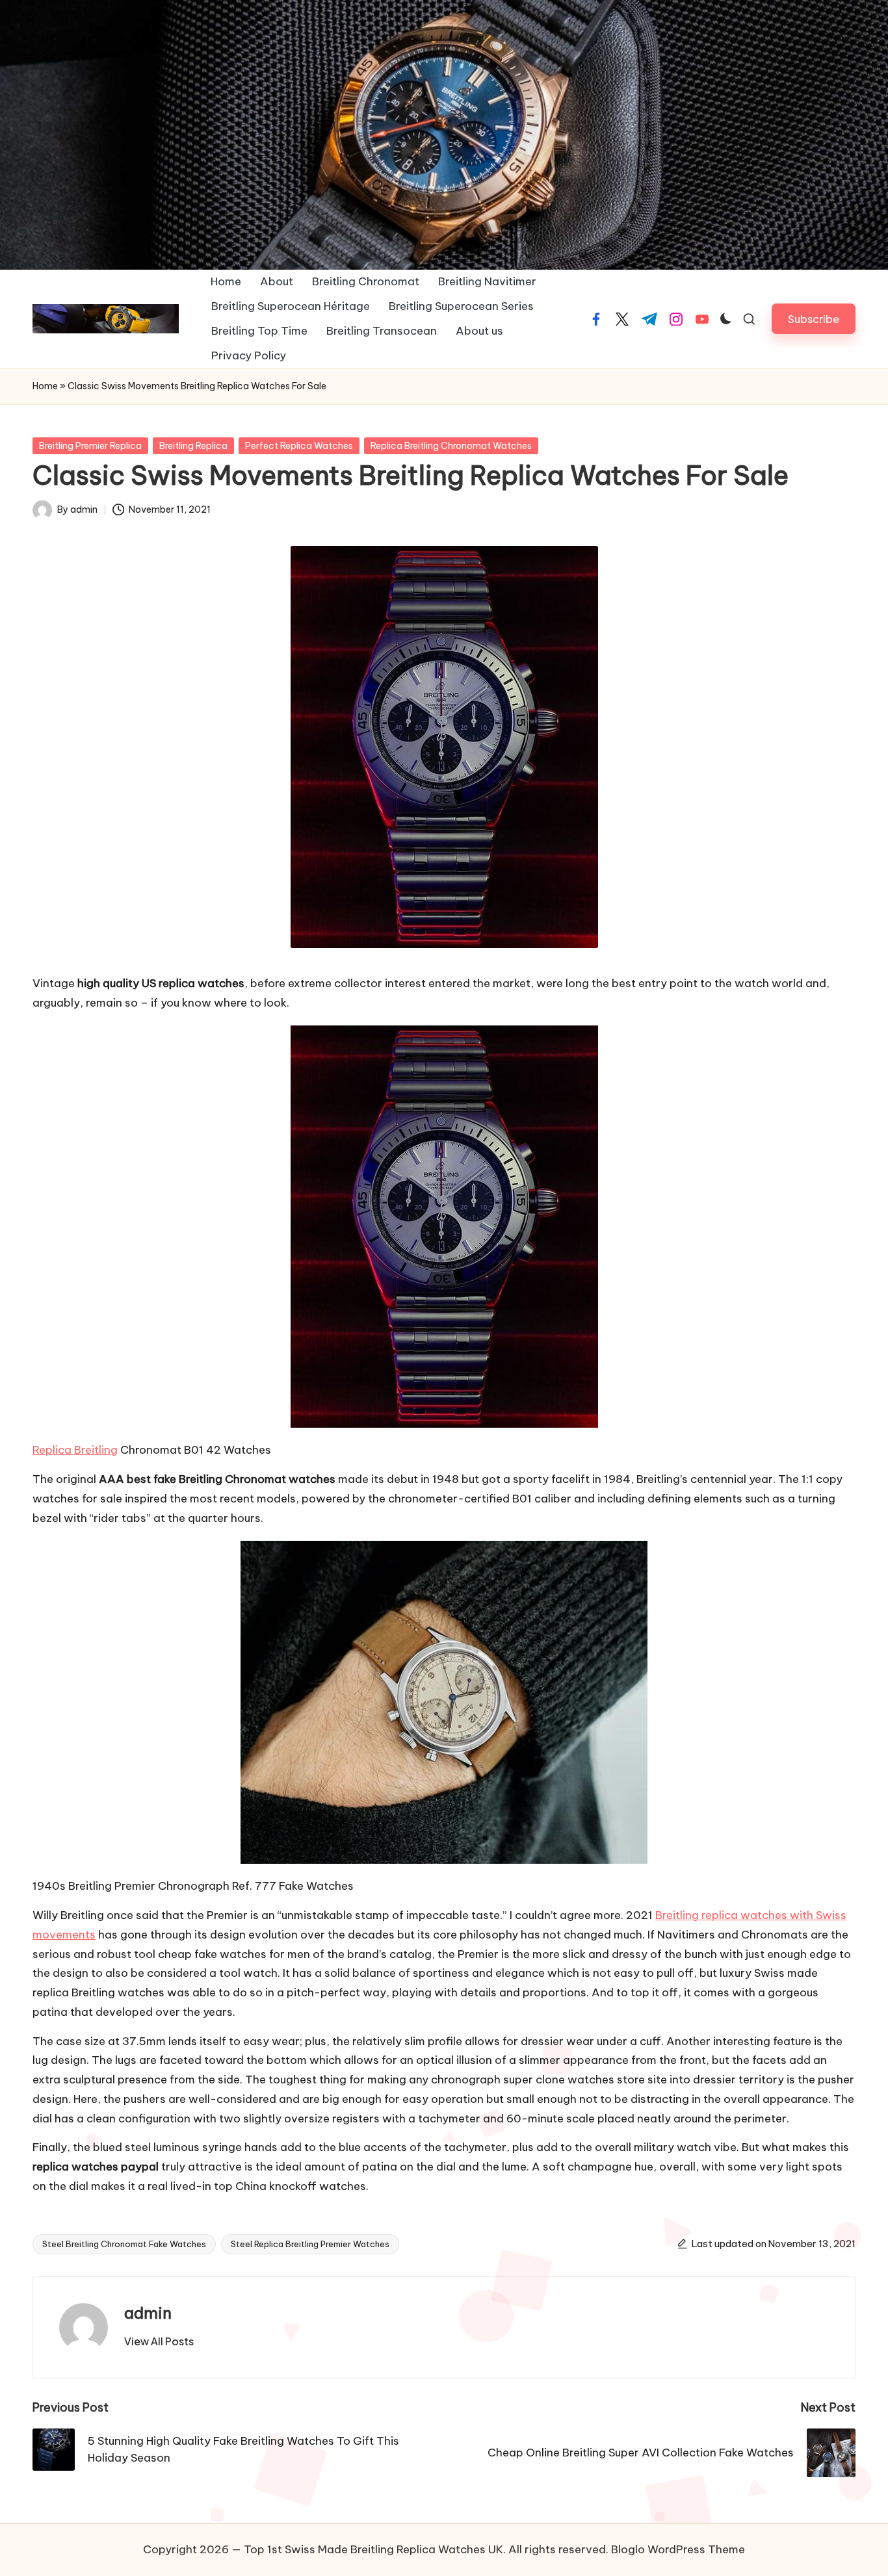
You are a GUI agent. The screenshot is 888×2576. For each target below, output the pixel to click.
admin (148, 2313)
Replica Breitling (75, 1450)
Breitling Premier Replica (90, 446)
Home (45, 386)
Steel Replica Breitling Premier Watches (310, 2244)
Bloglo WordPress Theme (678, 2549)
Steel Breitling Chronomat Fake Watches (124, 2244)
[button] (814, 319)
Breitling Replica (193, 446)
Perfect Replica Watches (299, 446)
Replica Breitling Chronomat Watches (451, 446)
